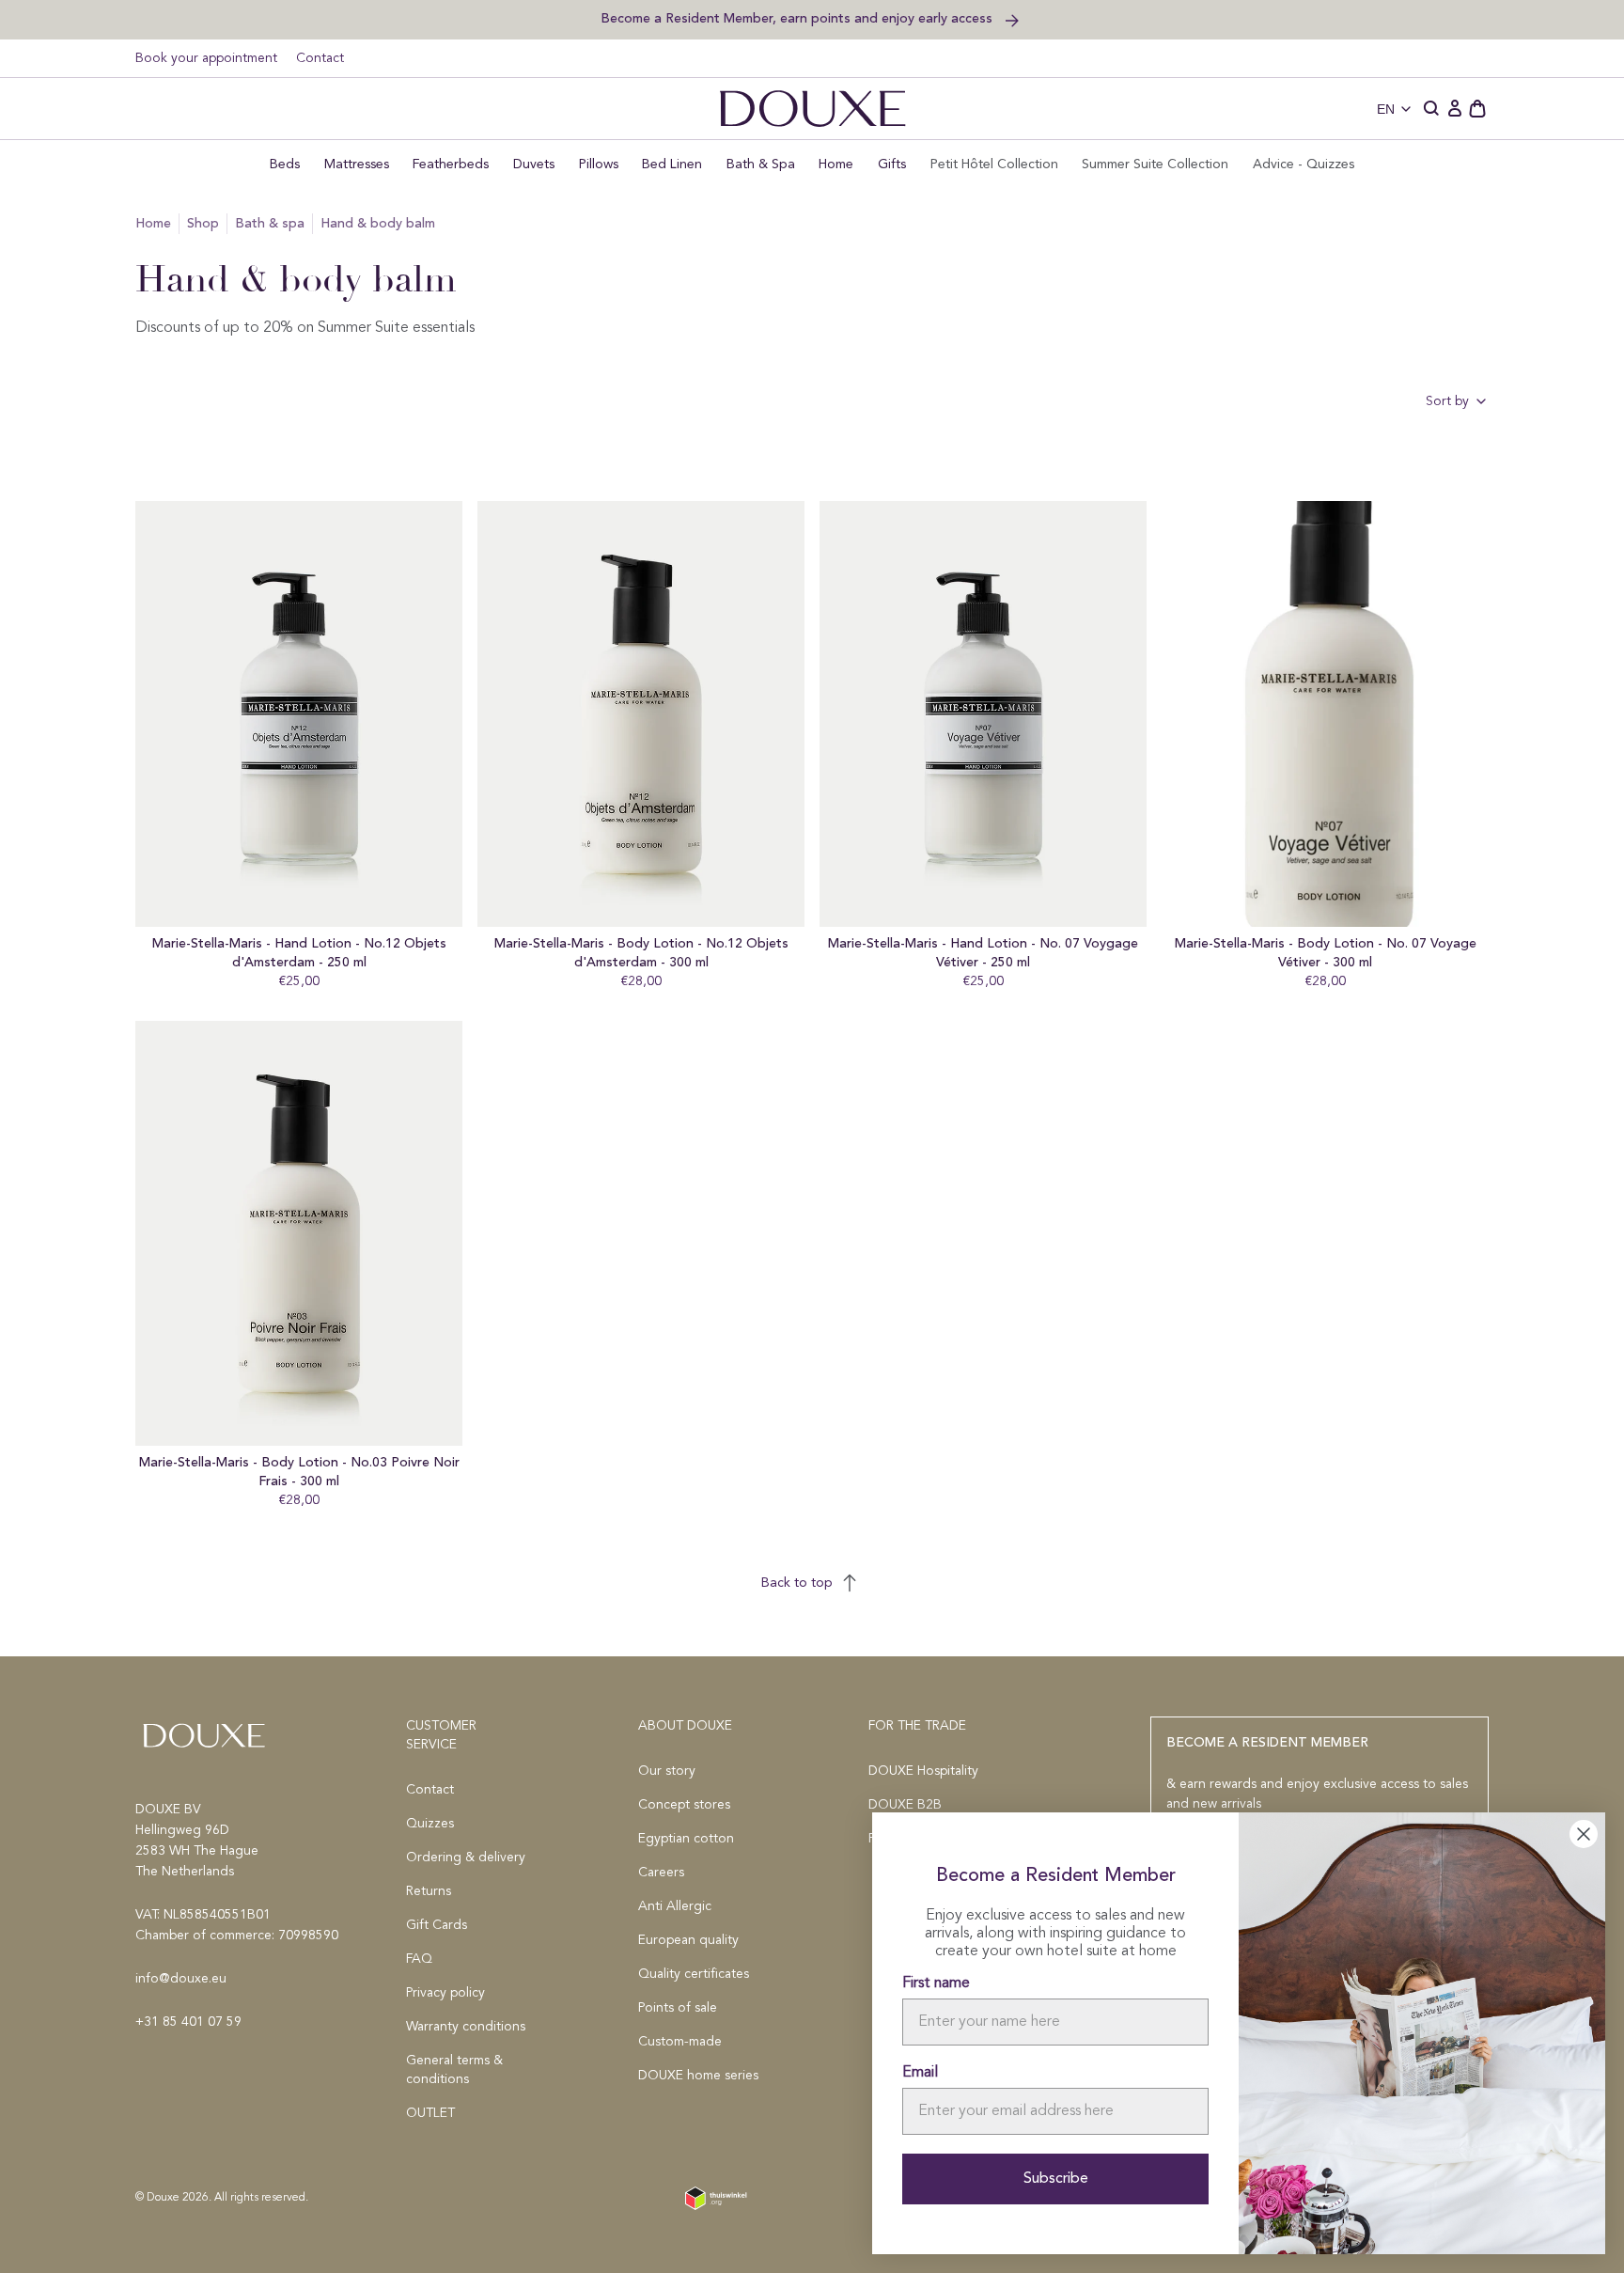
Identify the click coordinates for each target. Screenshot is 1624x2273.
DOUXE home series (698, 2076)
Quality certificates (694, 1974)
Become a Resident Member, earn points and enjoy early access (798, 18)
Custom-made (680, 2042)
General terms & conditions (454, 2070)
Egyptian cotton (686, 1839)
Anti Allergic (675, 1906)
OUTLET (430, 2113)
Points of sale (678, 2008)
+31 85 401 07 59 (188, 2022)
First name (936, 1983)
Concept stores (684, 1805)
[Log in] (1455, 109)
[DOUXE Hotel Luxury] (812, 109)
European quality (688, 1940)
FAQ (419, 1959)
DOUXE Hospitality (923, 1771)
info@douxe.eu (181, 1979)
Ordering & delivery (466, 1858)
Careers (661, 1873)
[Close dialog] (1584, 1834)
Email (920, 2073)
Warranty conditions (466, 2027)
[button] (1432, 109)
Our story (667, 1771)
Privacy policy (445, 1993)
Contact (320, 58)
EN (1386, 109)
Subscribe (1056, 2179)
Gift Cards (437, 1925)
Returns (429, 1891)
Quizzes (430, 1824)
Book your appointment (206, 58)
